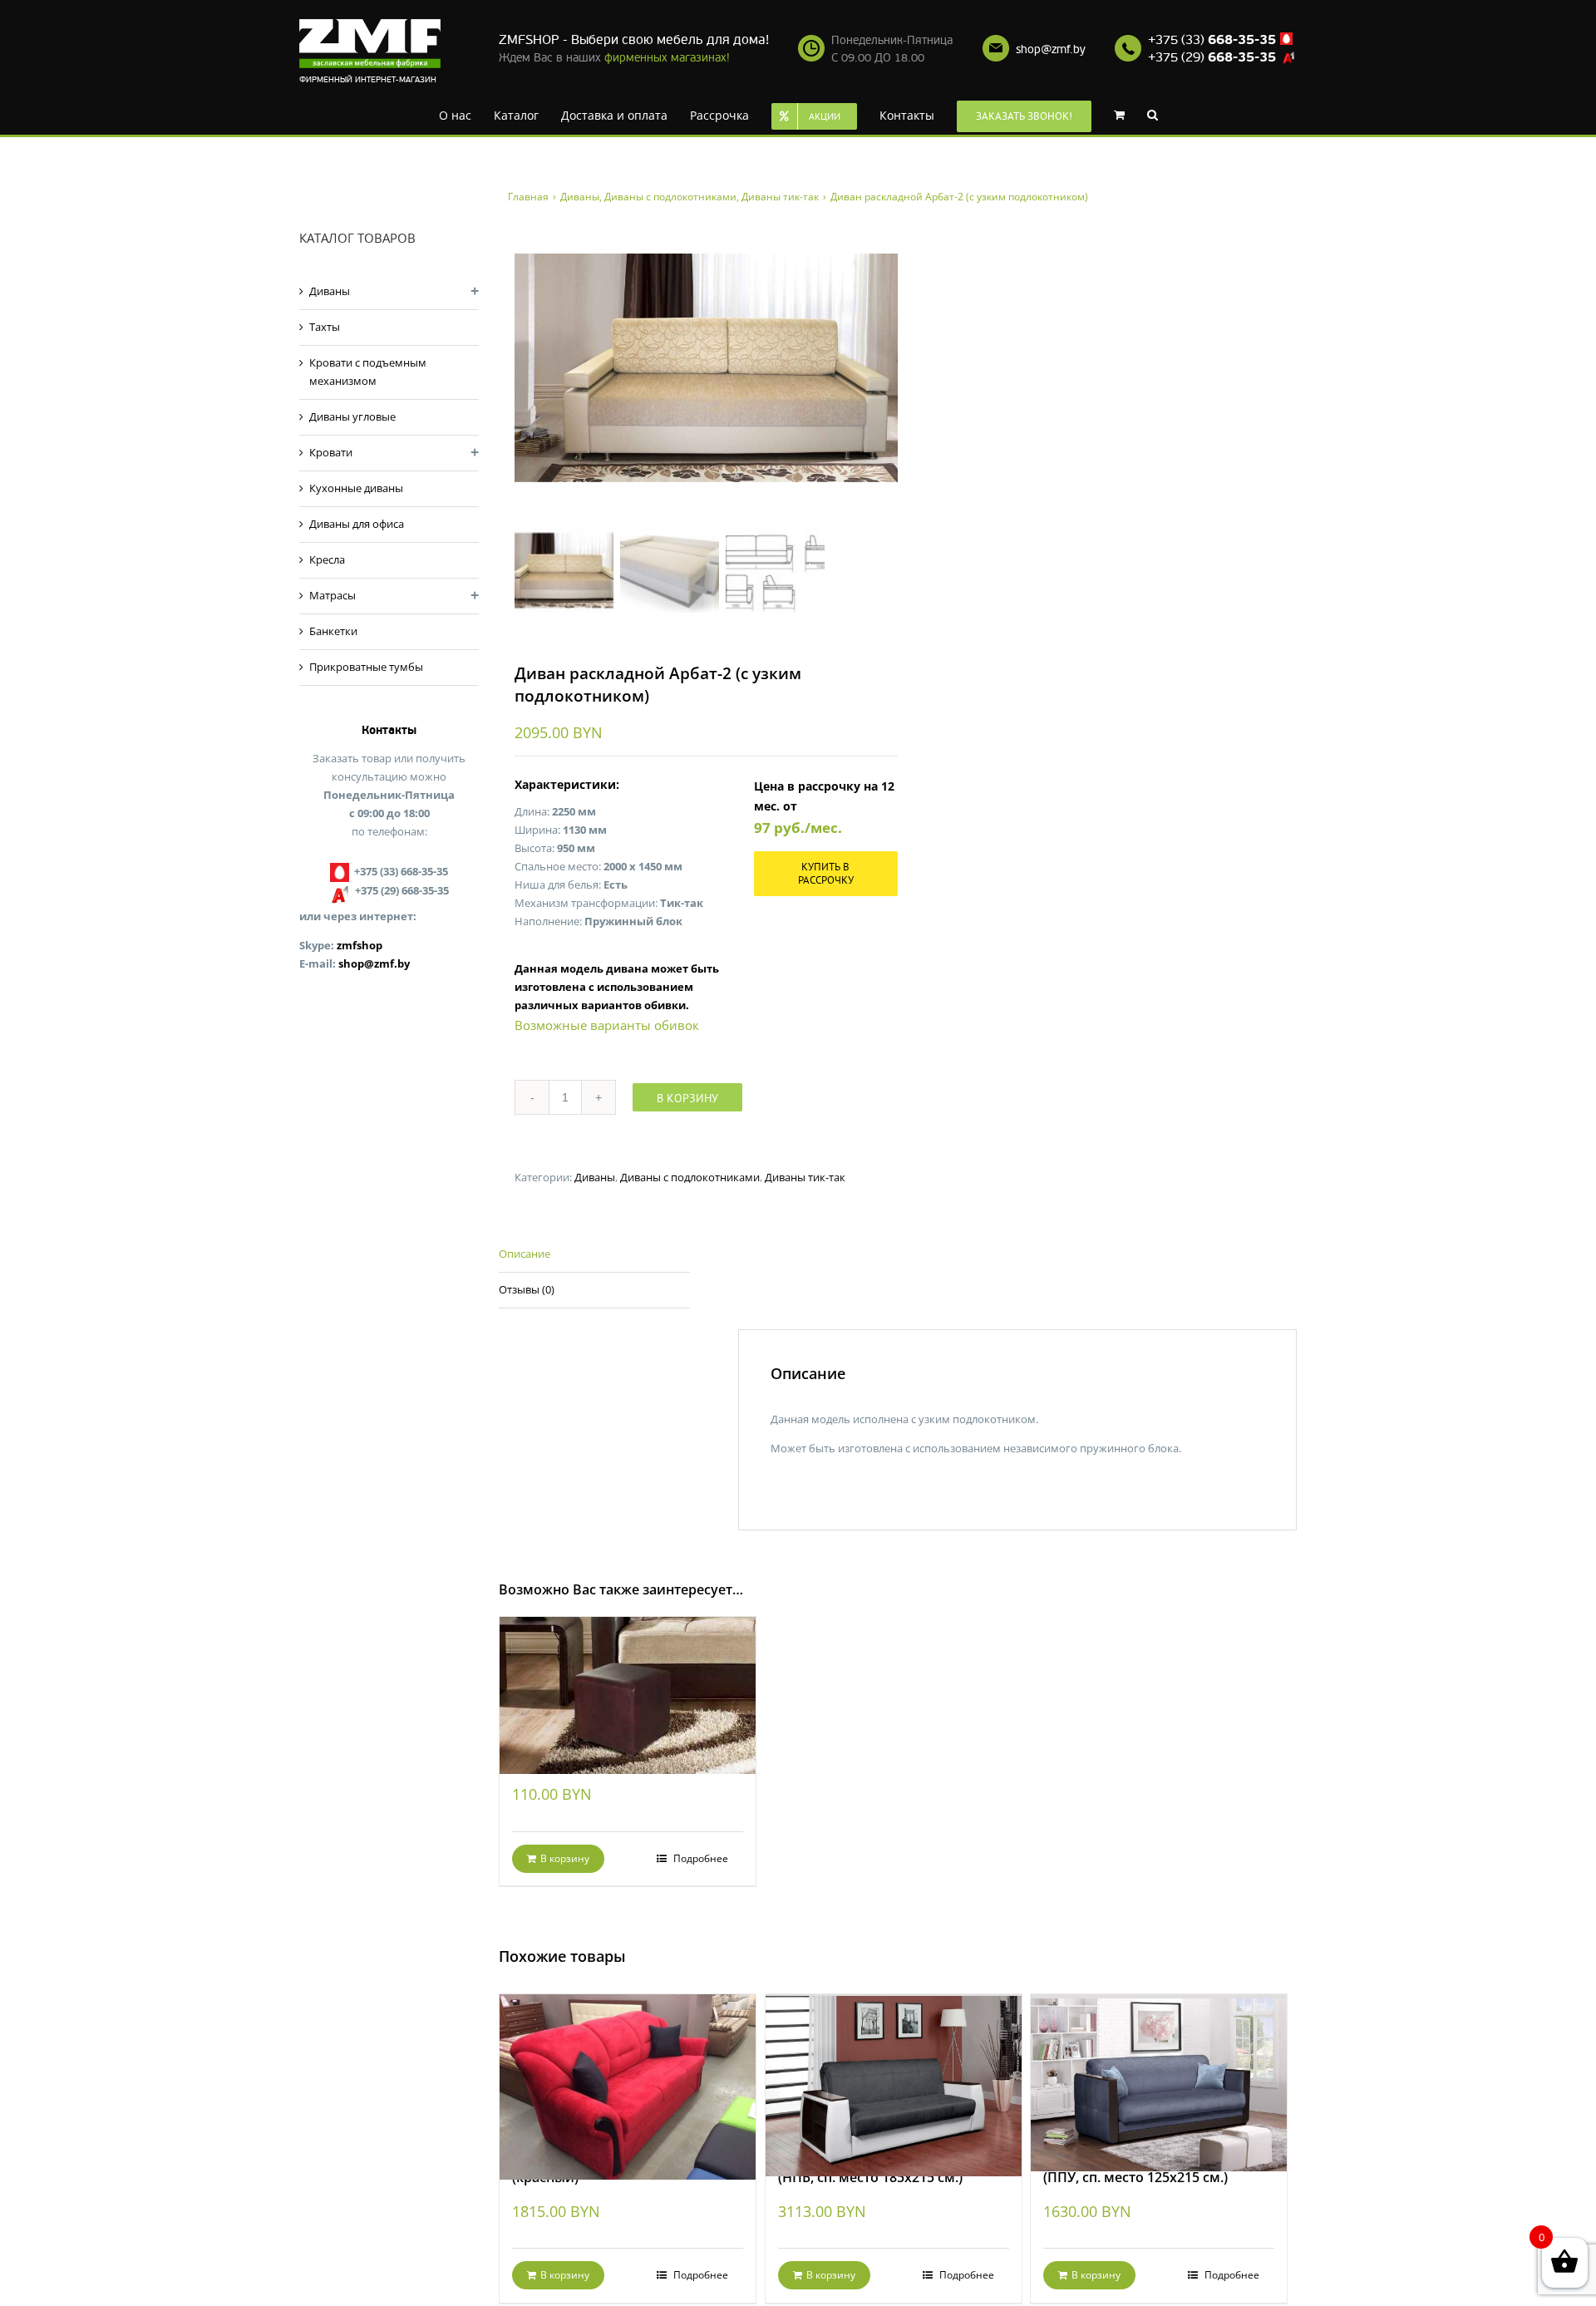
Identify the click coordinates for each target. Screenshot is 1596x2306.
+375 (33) (1212, 40)
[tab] (594, 1255)
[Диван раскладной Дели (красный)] (628, 2064)
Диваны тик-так (805, 1177)
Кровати (331, 452)
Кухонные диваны (356, 488)
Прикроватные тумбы (366, 667)
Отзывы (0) (527, 1289)
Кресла (327, 559)
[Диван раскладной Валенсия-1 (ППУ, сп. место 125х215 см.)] (1159, 2064)
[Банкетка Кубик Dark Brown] (628, 1676)
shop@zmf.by (1051, 49)
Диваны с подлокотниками (690, 1177)
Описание (525, 1254)
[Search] (1127, 114)
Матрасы (332, 595)
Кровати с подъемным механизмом (368, 372)
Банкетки (333, 631)
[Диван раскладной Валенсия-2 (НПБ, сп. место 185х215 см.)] (894, 2064)
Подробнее (699, 1858)
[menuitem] (463, 114)
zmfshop (360, 945)
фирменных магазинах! (667, 58)
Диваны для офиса (357, 524)
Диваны (595, 1177)
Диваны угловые (352, 416)
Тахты (325, 327)
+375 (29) (1212, 57)
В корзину (687, 1098)
